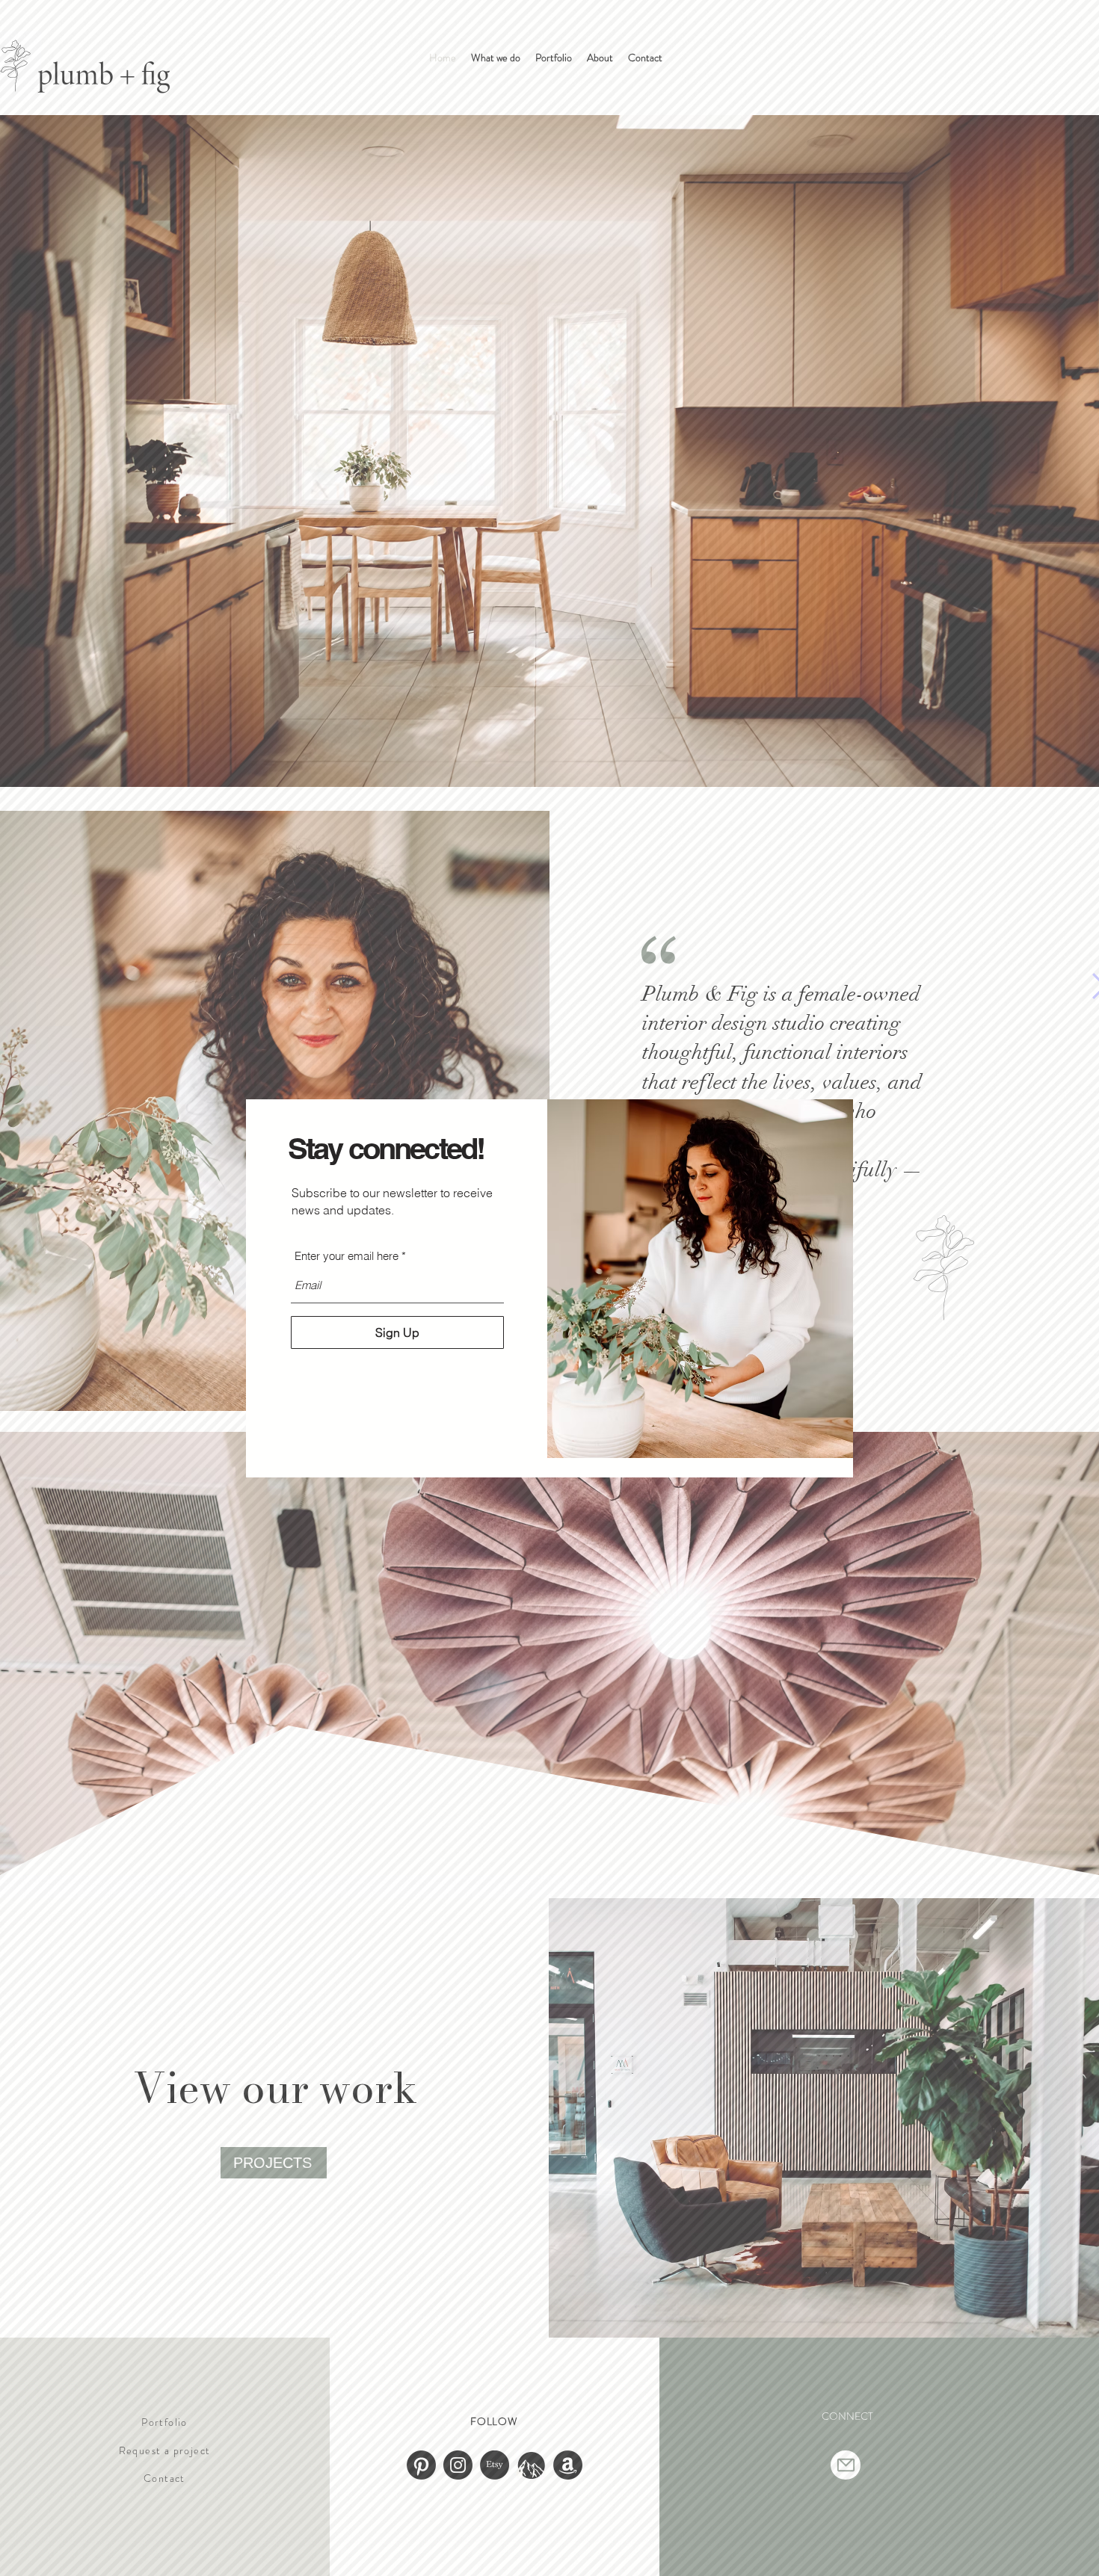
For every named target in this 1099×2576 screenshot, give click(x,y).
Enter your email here (347, 1256)
